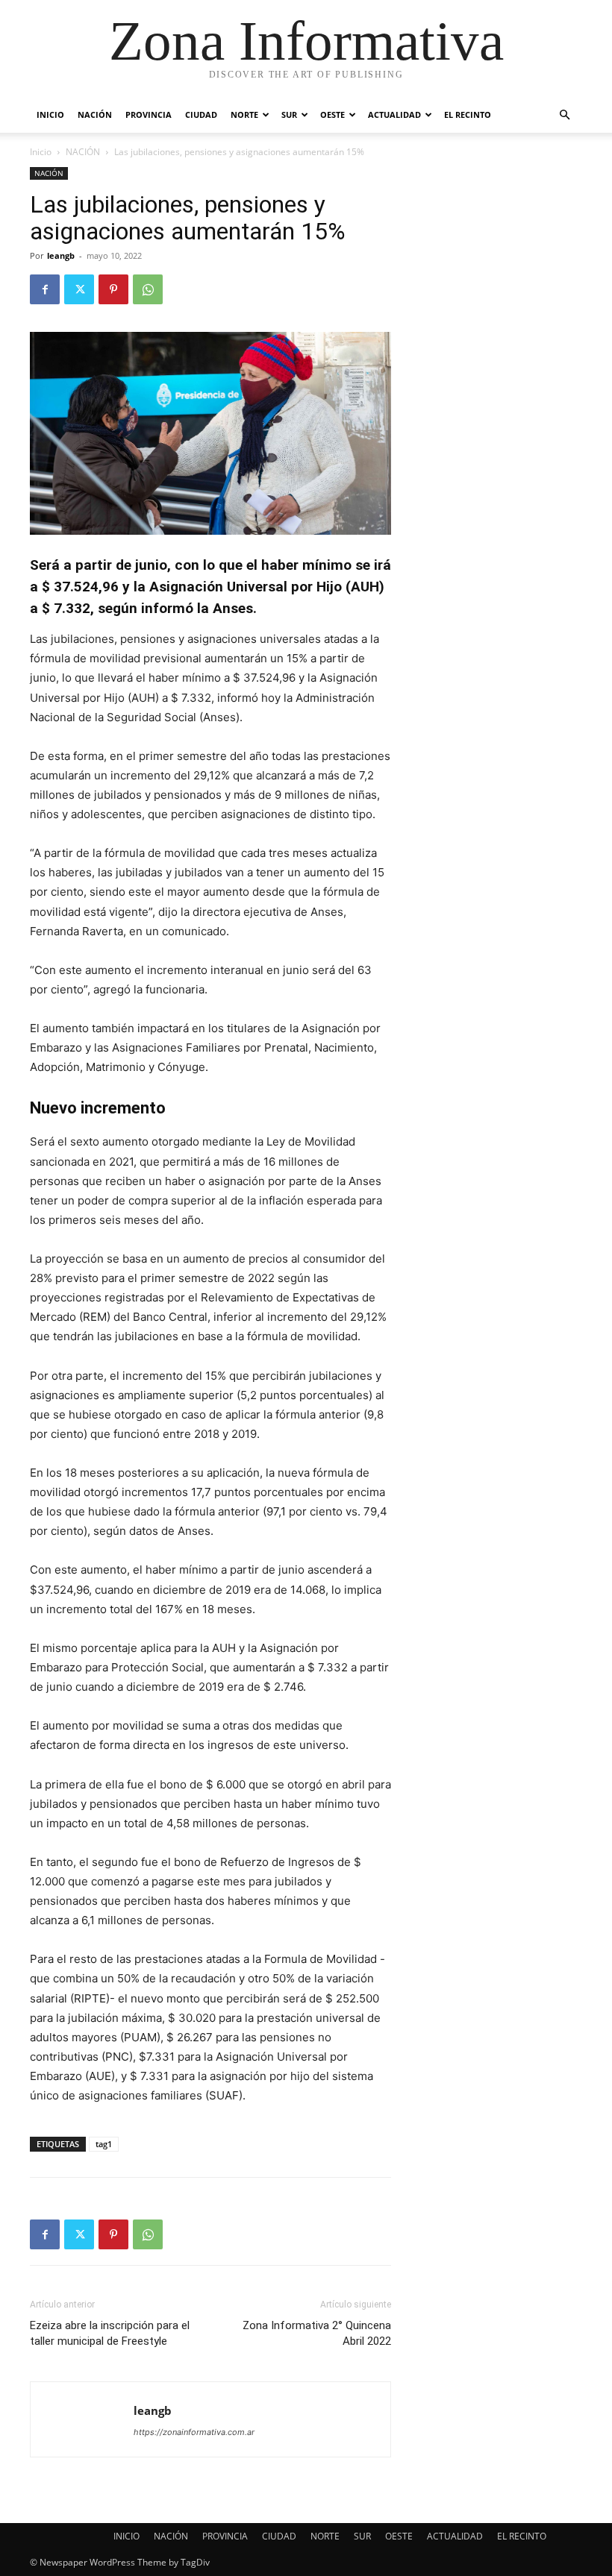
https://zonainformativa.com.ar (194, 2432)
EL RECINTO (468, 114)
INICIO (50, 114)
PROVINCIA (149, 114)
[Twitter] (79, 289)
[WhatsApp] (148, 289)
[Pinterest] (113, 289)
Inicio (41, 152)
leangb (61, 255)
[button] (564, 115)
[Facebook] (45, 289)
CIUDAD (201, 114)
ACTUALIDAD (394, 114)
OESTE (332, 114)
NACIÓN (95, 114)
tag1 (104, 2144)
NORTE (244, 114)
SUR (289, 114)
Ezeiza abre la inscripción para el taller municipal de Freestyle (110, 2333)
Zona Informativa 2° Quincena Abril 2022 (317, 2333)
